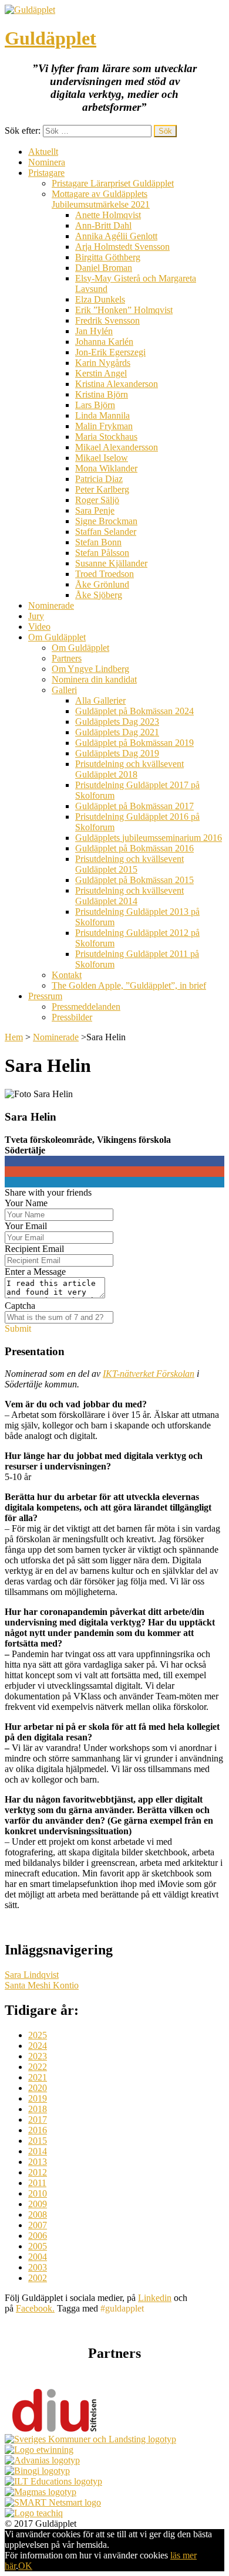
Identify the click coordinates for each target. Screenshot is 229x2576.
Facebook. (35, 2308)
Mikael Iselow (102, 458)
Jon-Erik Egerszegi (110, 352)
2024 (38, 2046)
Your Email (26, 1226)
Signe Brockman (106, 521)
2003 (38, 2267)
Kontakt (67, 975)
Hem (14, 1037)
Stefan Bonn (98, 542)
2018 (38, 2109)
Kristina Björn (102, 394)
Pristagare (46, 173)
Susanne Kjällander (111, 563)
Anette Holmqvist (108, 215)
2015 (38, 2141)
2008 (38, 2214)
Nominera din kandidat (94, 679)
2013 (38, 2162)
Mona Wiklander (106, 468)
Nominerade (51, 605)
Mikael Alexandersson (117, 447)
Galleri (64, 690)
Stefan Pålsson (102, 553)
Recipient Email (34, 1249)
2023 (38, 2056)
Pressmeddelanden (86, 1007)
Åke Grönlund (102, 584)
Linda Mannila (102, 415)
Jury (36, 616)
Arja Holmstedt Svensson (122, 247)
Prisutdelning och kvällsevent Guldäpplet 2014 (129, 896)
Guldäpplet (50, 38)
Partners (67, 658)
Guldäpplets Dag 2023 (117, 722)
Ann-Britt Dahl (103, 225)
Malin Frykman (104, 426)
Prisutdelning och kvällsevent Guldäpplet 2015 (129, 864)
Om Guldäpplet (57, 637)
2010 (38, 2193)
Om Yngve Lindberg (90, 669)
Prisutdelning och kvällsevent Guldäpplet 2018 (129, 769)
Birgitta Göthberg (108, 257)
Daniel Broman (104, 268)
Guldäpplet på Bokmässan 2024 (134, 711)
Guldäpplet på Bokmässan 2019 (134, 743)
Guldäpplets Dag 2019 (117, 753)
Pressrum (45, 996)
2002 (38, 2278)
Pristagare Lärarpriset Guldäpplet (113, 183)
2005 (38, 2246)
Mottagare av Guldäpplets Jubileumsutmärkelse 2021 (101, 199)
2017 (38, 2119)
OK (25, 2566)
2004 (38, 2257)
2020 (38, 2088)
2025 (38, 2035)
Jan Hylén (94, 331)
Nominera (47, 162)
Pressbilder (72, 1017)
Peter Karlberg (102, 489)
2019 (38, 2098)
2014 (38, 2151)
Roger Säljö (97, 500)
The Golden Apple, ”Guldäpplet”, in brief (129, 985)
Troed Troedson (105, 574)
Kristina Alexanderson (117, 384)
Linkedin (155, 2298)
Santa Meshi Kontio (42, 1985)
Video (39, 627)
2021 (38, 2077)
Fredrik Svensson (107, 320)
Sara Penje (95, 510)
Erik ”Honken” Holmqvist (124, 310)
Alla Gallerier (100, 700)
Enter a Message (35, 1272)
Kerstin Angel (101, 373)
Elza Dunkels (100, 299)
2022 (38, 2067)
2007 (38, 2225)
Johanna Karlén (104, 342)
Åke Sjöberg (99, 595)
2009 (38, 2204)
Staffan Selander (106, 532)
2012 (38, 2172)
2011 (37, 2183)
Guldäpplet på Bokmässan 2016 (134, 848)
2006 (38, 2236)
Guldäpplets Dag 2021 (117, 732)
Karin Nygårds (103, 363)
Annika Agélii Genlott (116, 236)
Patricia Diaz (99, 479)
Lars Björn (95, 405)
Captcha (20, 1306)
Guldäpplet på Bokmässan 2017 (134, 806)
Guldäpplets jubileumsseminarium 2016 (149, 838)
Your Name (26, 1203)
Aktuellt (43, 152)
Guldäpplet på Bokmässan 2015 (134, 880)
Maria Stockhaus (106, 437)
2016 (38, 2130)
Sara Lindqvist (32, 1975)
